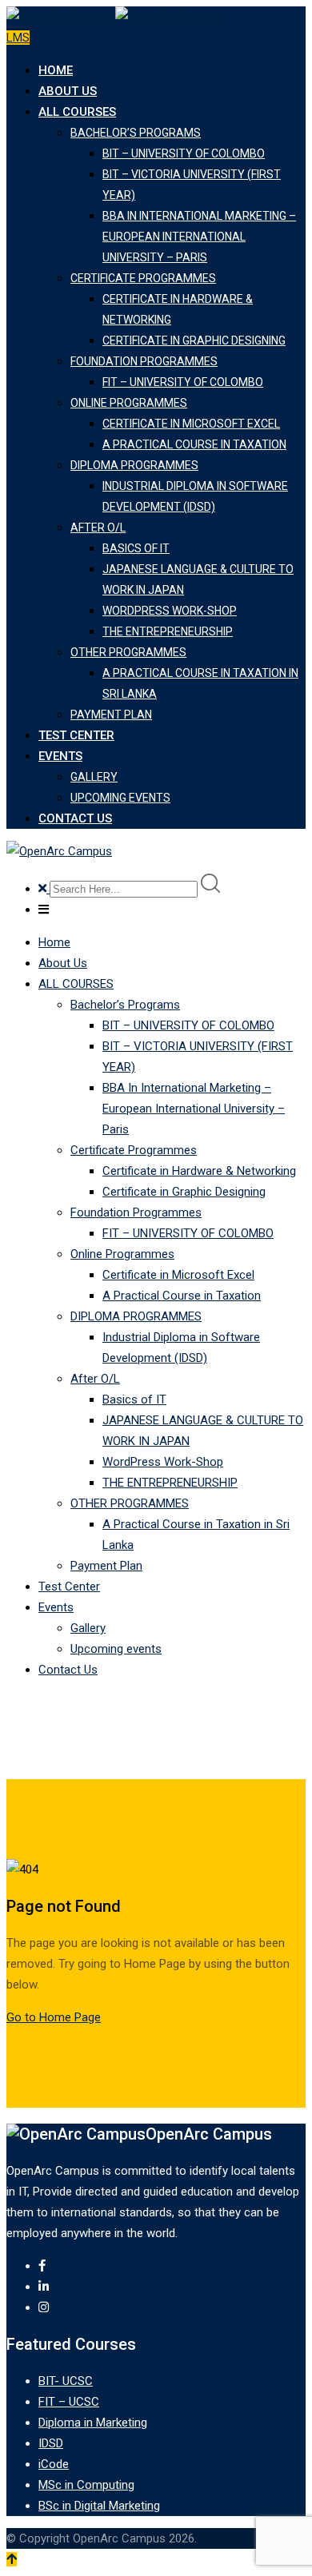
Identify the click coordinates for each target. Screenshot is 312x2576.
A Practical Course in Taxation (194, 444)
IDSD (51, 2443)
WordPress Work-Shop (170, 611)
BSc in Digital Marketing (99, 2506)
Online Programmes (129, 403)
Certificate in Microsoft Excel (191, 424)
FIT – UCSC (69, 2402)
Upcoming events (120, 798)
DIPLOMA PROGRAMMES (134, 465)
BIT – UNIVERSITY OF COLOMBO (184, 153)
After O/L (98, 528)
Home (56, 70)
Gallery (94, 777)
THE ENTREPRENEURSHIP (168, 631)
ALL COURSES (77, 112)
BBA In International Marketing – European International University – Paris (199, 237)
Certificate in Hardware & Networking (199, 1171)
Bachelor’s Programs (136, 133)
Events (60, 756)
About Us (68, 91)
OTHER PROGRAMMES (128, 652)
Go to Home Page (54, 2017)
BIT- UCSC (66, 2381)
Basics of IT (136, 548)
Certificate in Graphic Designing (194, 340)
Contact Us (75, 818)
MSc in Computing (86, 2485)
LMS (18, 38)
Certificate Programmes (143, 278)
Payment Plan (111, 715)
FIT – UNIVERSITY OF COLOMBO (183, 382)
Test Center (76, 735)
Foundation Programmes (144, 361)
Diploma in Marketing (93, 2423)
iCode (54, 2464)
